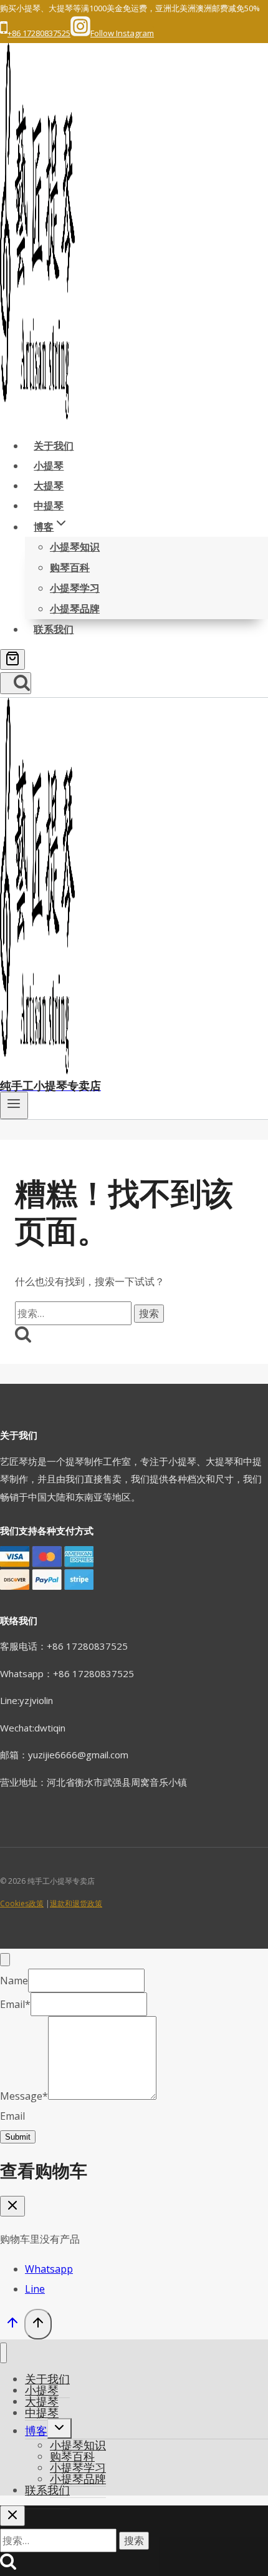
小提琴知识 (75, 547)
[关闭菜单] (3, 2353)
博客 (36, 2431)
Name (14, 1981)
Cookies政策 (22, 1903)
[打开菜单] (14, 1105)
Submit (18, 2137)
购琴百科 (70, 567)
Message (24, 2096)
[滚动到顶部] (12, 2325)
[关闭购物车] (12, 2206)
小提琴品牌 (75, 609)
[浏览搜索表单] (16, 683)
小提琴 (49, 466)
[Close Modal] (5, 1960)
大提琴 (49, 486)
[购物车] (12, 659)
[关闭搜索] (12, 2516)
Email (15, 2004)
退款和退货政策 (76, 1903)
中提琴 (49, 506)
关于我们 (54, 446)
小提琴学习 (75, 588)
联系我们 (54, 629)
